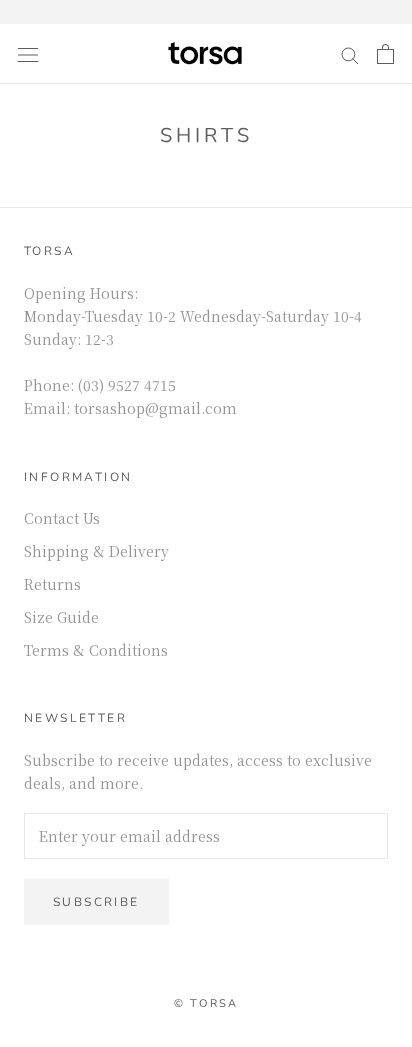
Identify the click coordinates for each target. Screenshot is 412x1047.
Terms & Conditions (96, 650)
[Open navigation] (28, 54)
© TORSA (206, 1003)
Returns (52, 584)
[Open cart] (385, 54)
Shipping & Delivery (96, 551)
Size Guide (61, 617)
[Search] (350, 54)
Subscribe (96, 902)
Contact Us (62, 518)
